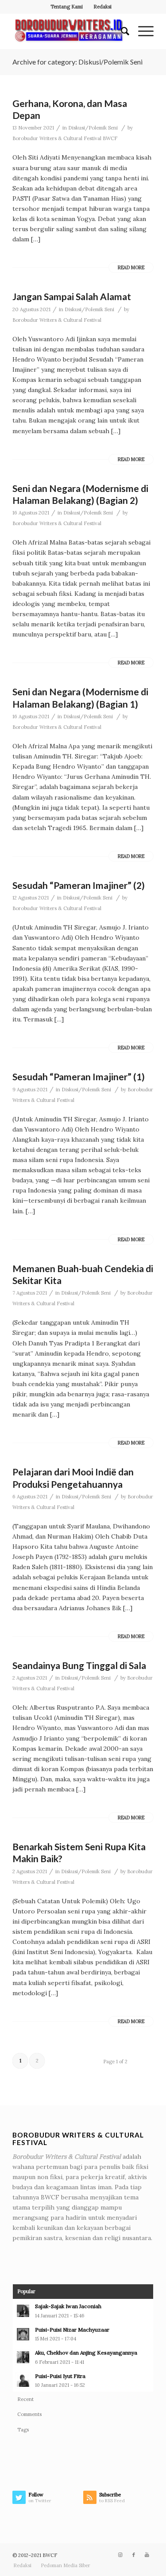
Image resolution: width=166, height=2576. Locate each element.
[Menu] (141, 31)
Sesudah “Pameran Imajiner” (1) (79, 1077)
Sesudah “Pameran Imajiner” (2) (79, 885)
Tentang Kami (67, 7)
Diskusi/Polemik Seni (93, 128)
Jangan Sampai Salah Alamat (72, 296)
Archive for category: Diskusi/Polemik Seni (77, 62)
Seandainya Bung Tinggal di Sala (79, 1665)
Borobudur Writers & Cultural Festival (57, 320)
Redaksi (102, 7)
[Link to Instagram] (120, 2555)
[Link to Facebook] (134, 2555)
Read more (131, 267)
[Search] (121, 31)
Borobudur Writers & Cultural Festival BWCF (65, 138)
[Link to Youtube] (147, 2555)
